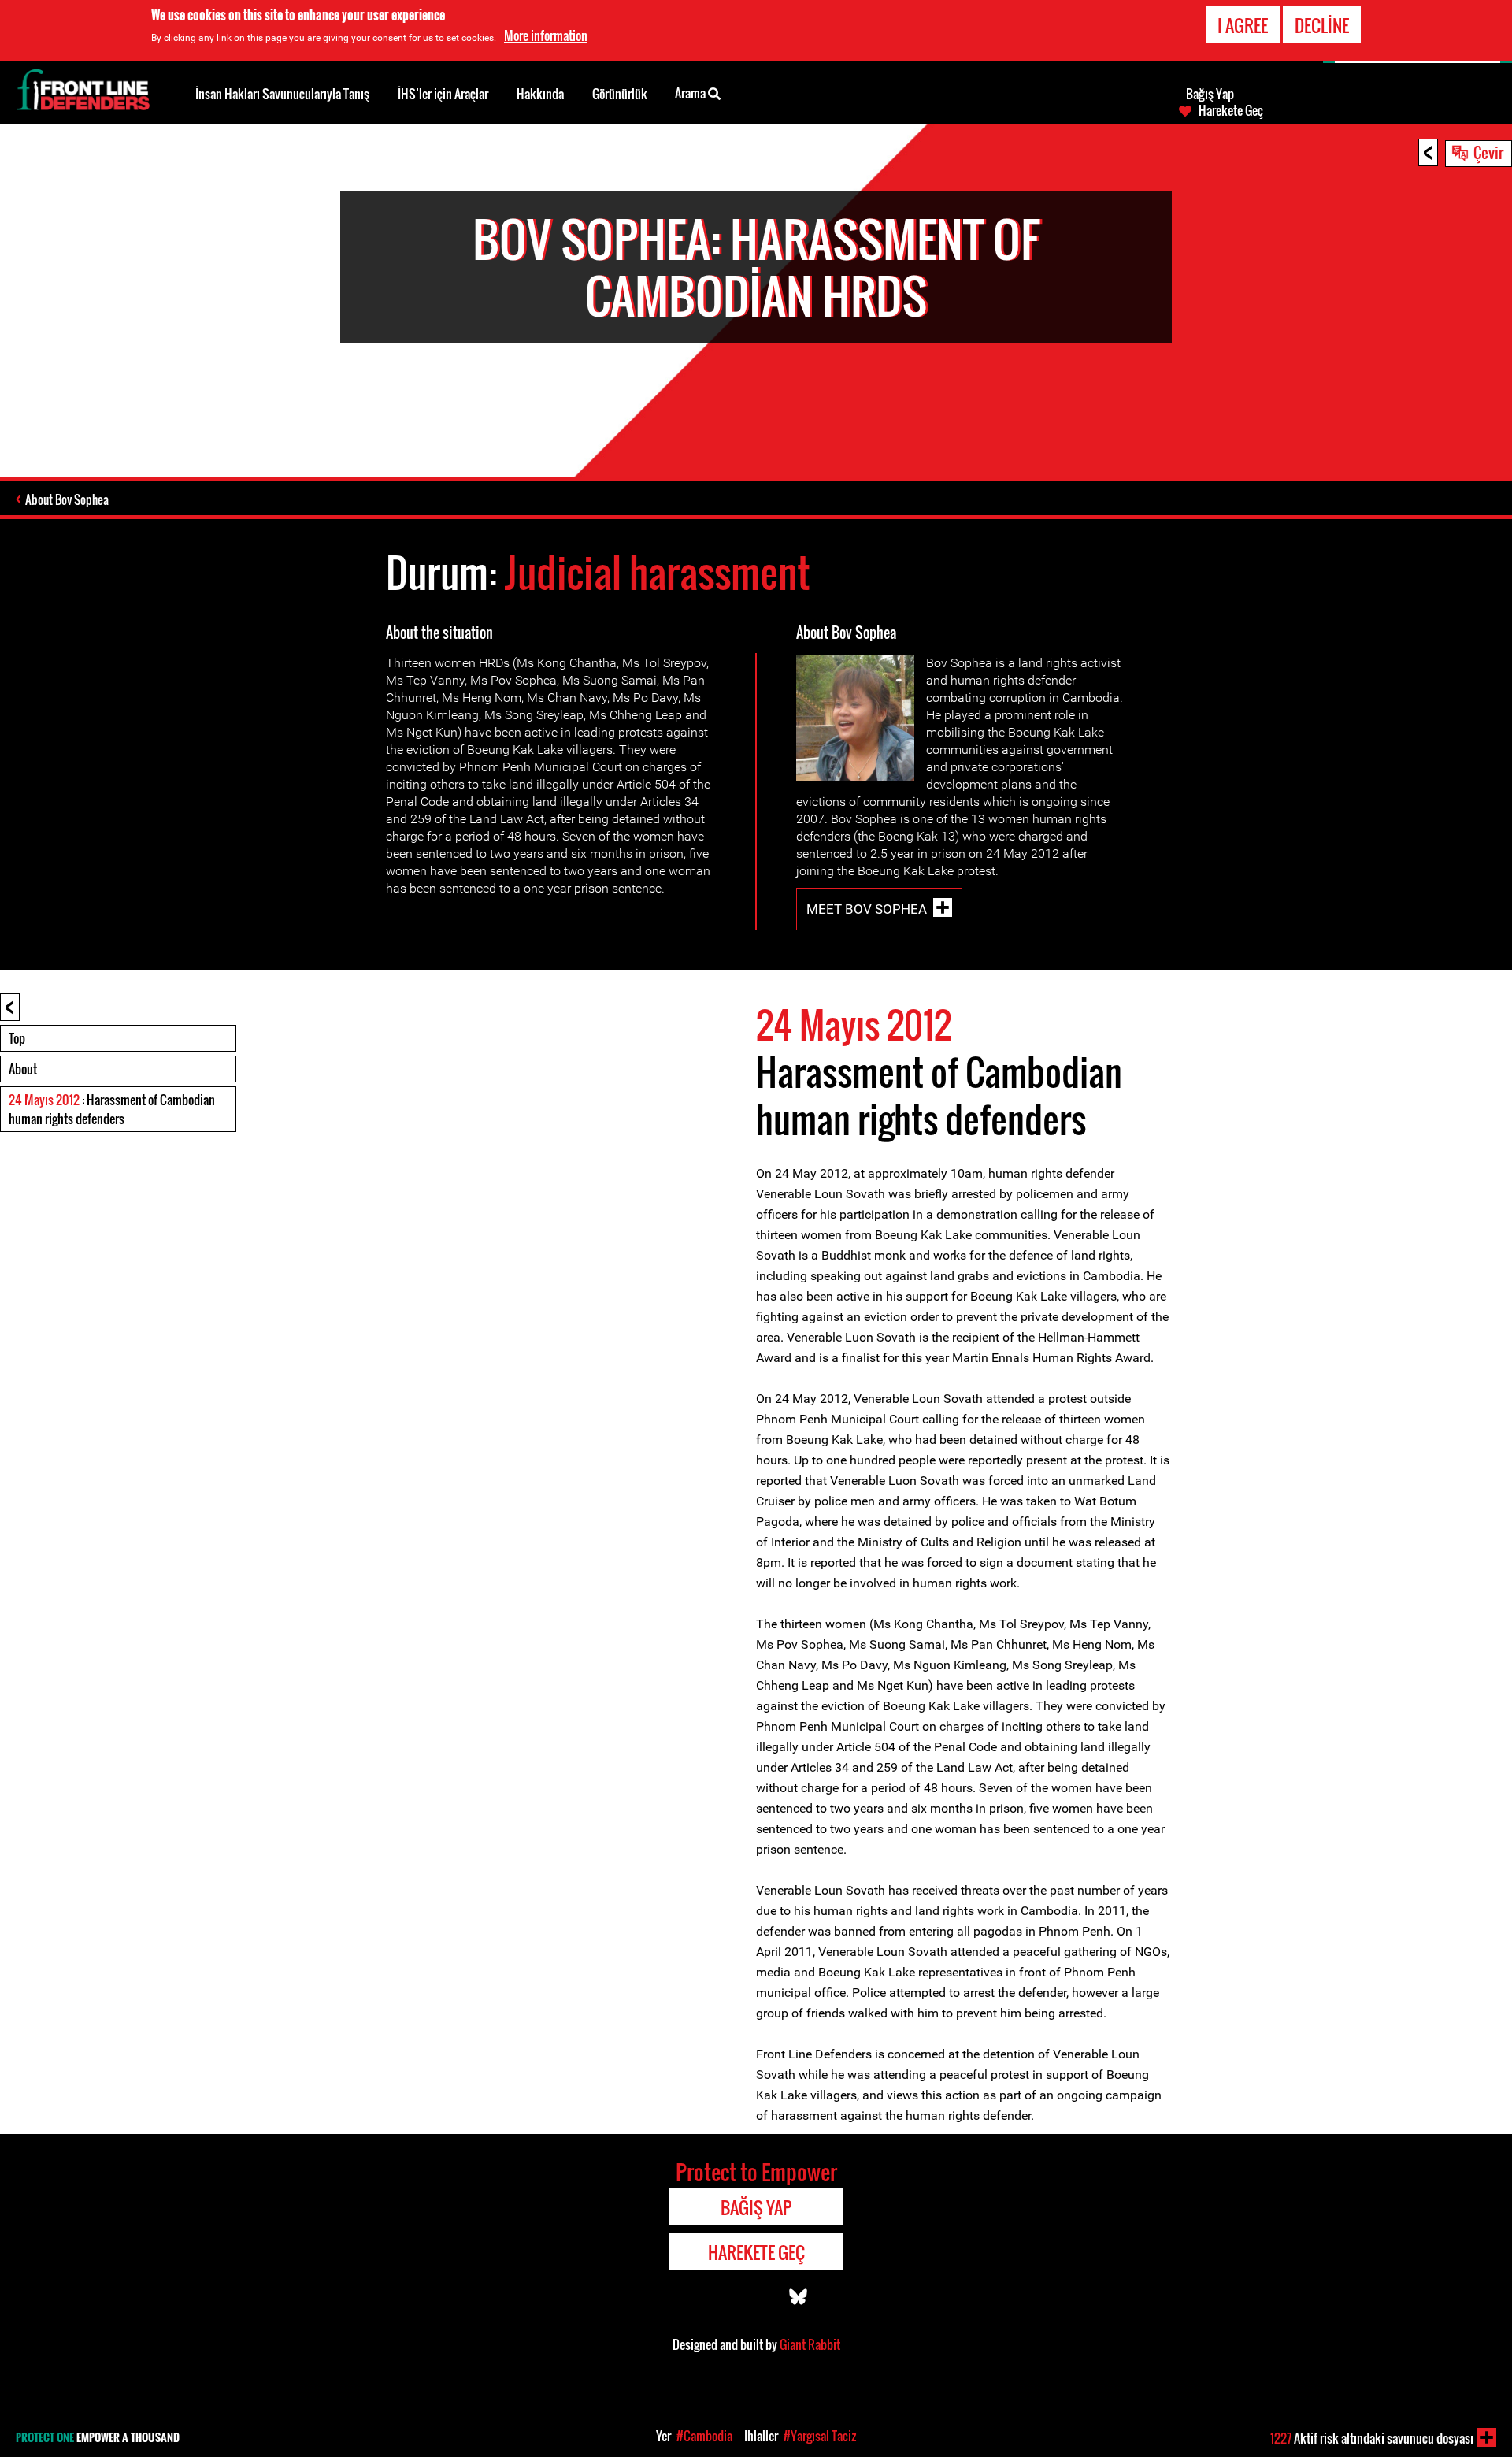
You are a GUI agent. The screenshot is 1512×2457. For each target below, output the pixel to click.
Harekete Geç (1231, 110)
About (23, 1069)
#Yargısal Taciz (820, 2436)
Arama (691, 93)
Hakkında (540, 94)
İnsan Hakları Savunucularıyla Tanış (282, 94)
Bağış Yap (1210, 94)
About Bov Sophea (67, 499)
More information (546, 35)
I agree (1243, 25)
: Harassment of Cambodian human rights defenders (112, 1109)
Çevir (1488, 152)
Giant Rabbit (810, 2344)
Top (17, 1038)
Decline (1322, 25)
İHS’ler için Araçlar (443, 94)
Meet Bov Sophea (867, 909)
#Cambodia (704, 2436)
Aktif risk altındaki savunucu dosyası (1372, 2438)
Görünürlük (620, 94)
